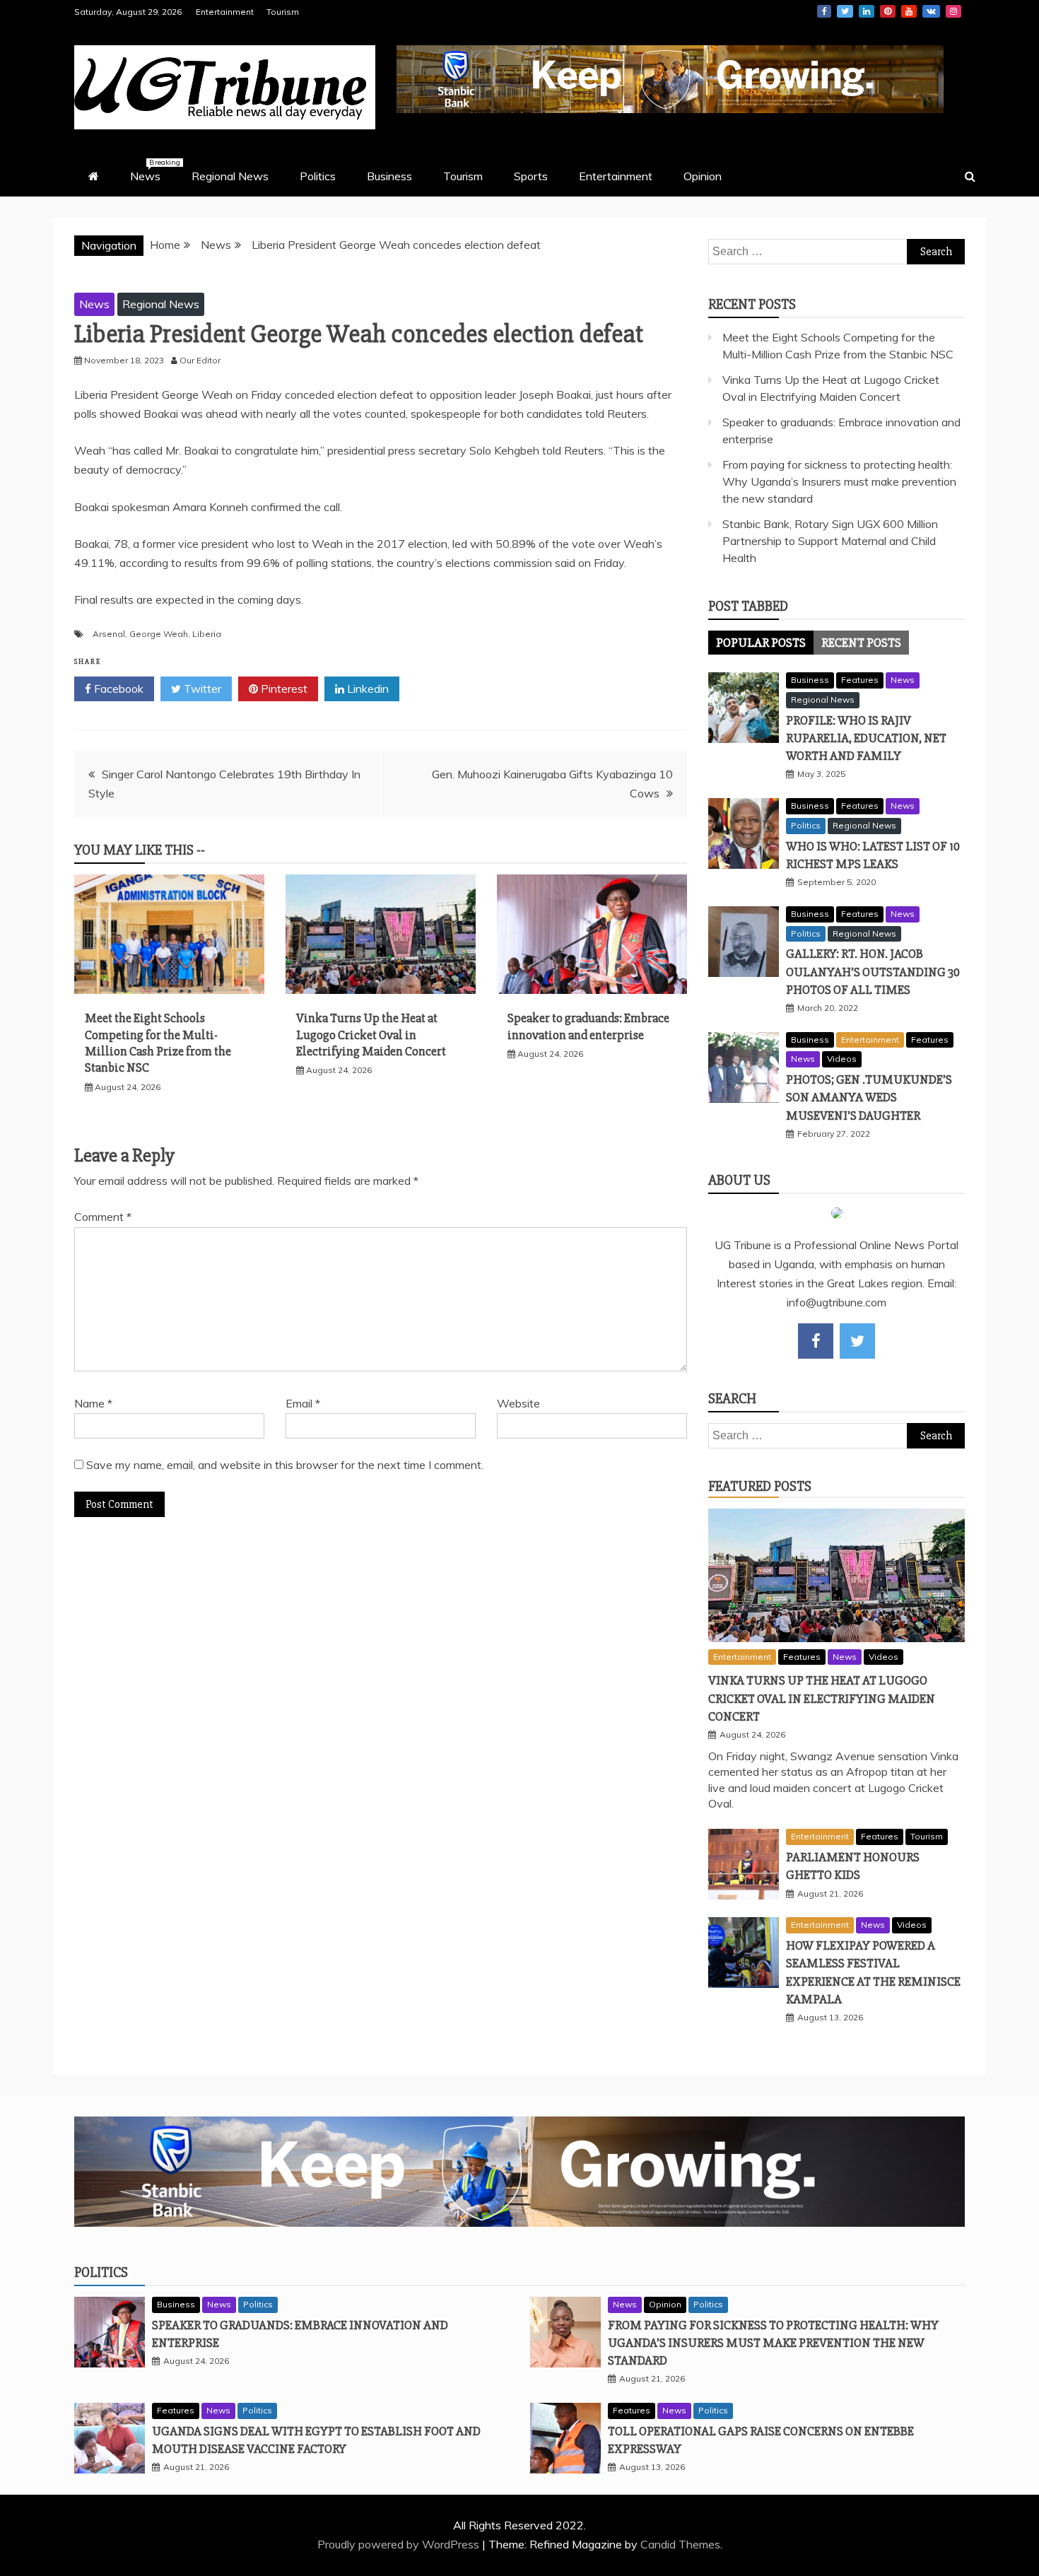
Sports (531, 176)
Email (303, 1403)
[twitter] (857, 1341)
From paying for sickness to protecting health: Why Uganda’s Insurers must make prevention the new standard (839, 481)
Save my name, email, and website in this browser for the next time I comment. (285, 1465)
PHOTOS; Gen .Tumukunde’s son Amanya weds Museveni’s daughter (869, 1097)
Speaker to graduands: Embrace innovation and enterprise (588, 1026)
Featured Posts (760, 1486)
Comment (103, 1217)
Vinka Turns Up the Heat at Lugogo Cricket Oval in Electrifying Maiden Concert (371, 1035)
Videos (842, 1059)
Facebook (824, 11)
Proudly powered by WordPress (400, 2544)
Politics (318, 176)
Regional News (230, 176)
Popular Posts (761, 643)
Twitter (845, 11)
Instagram (953, 11)
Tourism (283, 12)
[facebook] (816, 1341)
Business (389, 176)
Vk (931, 11)
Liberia (207, 634)
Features (860, 680)
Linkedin (867, 11)
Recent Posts (861, 643)
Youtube (909, 11)
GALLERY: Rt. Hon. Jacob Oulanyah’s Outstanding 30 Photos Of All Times (873, 971)
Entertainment (225, 12)
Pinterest (888, 11)
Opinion (703, 176)
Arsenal (109, 634)
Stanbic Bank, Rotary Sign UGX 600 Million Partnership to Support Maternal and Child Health (830, 541)
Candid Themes (680, 2544)
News (152, 170)
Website (518, 1403)
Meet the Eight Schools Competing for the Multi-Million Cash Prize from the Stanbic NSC (158, 1043)
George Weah (159, 634)
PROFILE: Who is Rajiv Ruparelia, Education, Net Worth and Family (866, 738)
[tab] (761, 643)
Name (93, 1403)
